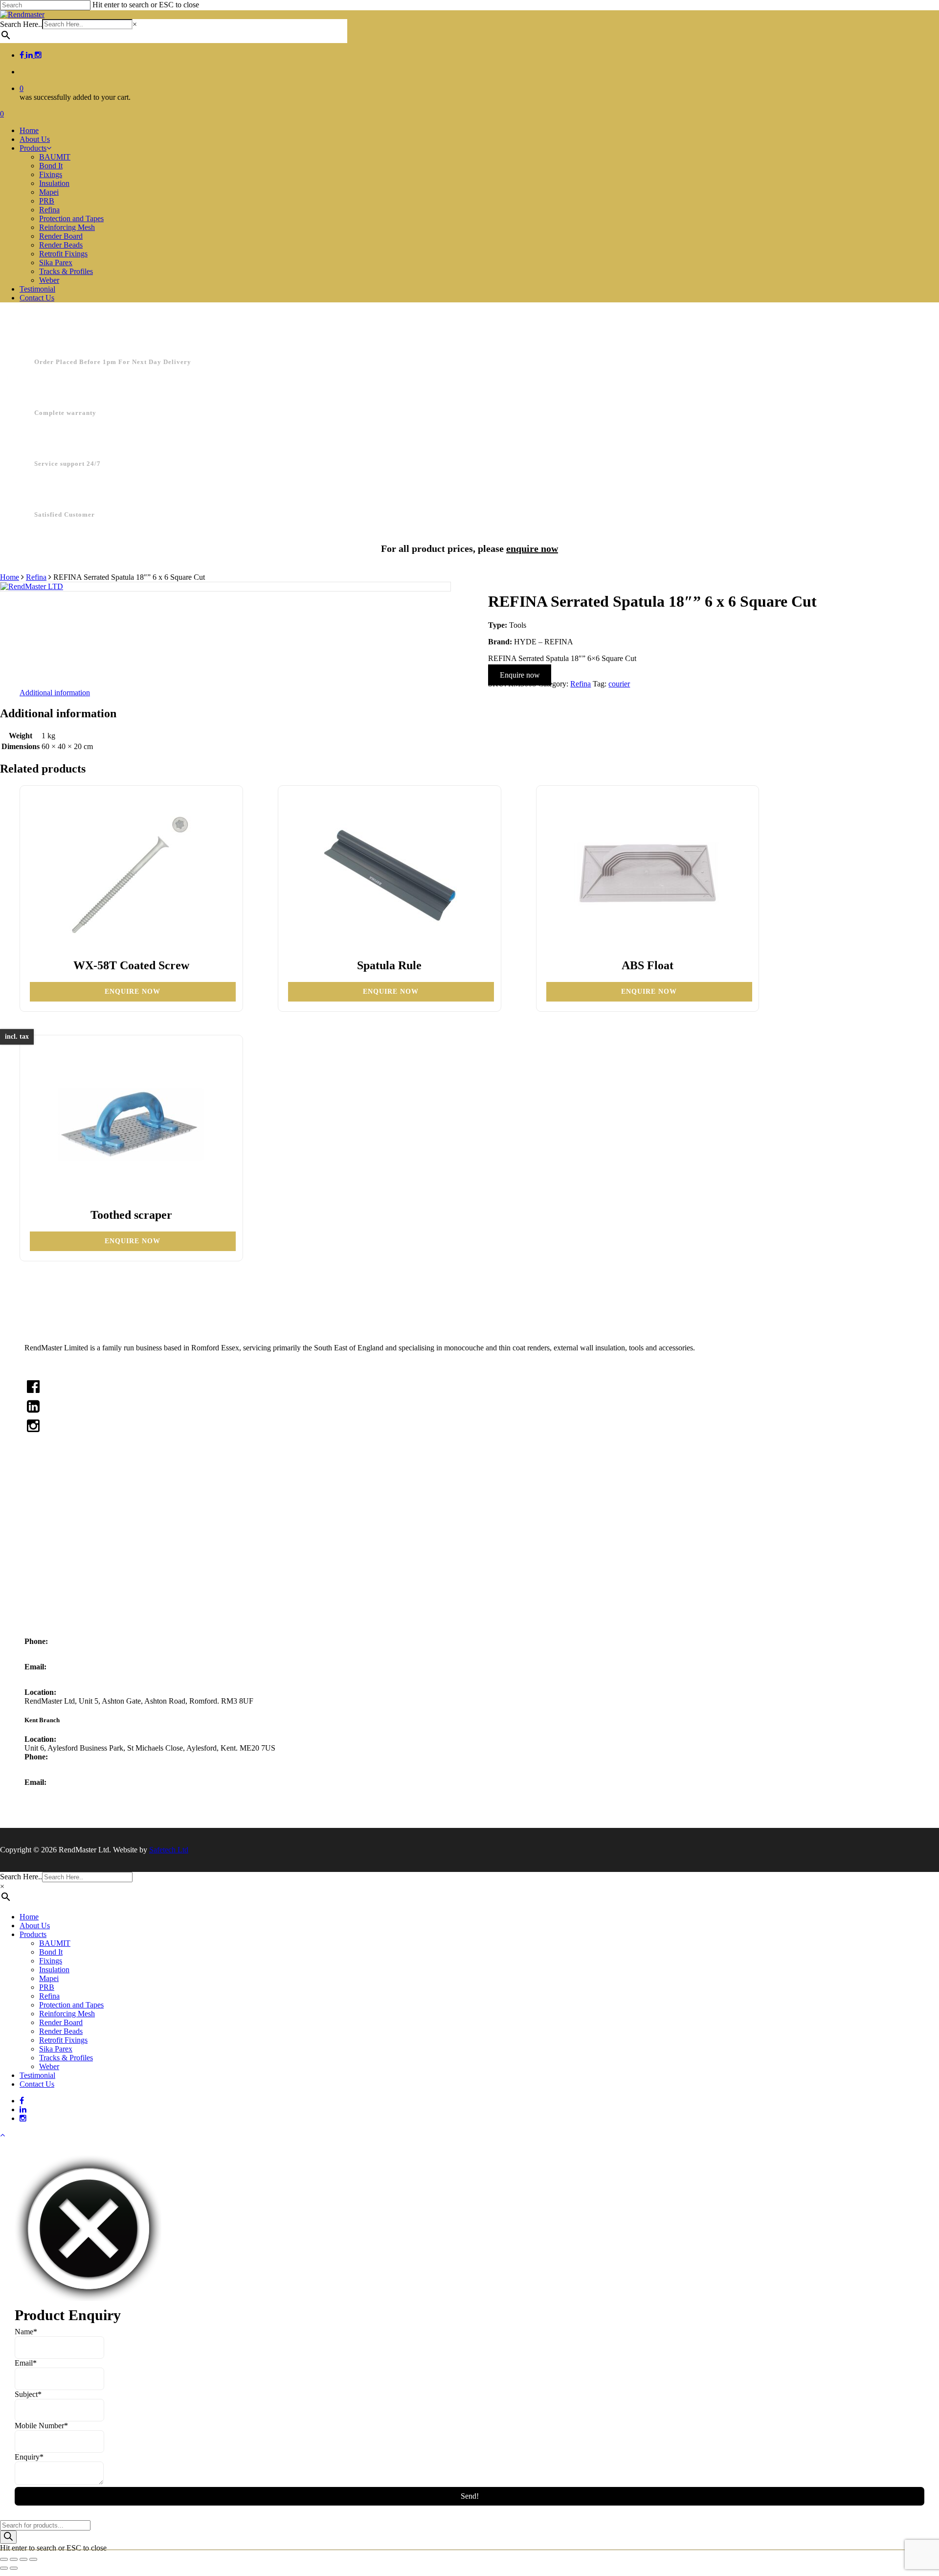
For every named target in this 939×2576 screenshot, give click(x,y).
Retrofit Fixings (63, 2040)
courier (619, 684)
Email (26, 2363)
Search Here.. (21, 24)
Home (10, 577)
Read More (42, 1364)
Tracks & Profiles (66, 2058)
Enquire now (520, 675)
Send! (470, 2496)
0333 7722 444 (48, 1766)
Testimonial (91, 1493)
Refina (36, 577)
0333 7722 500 (48, 1650)
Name (26, 2332)
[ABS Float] (648, 875)
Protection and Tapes (71, 2005)
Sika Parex (56, 2049)
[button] (2, 2135)
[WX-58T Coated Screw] (131, 875)
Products (33, 1934)
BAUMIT (55, 1943)
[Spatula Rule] (389, 875)
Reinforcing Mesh (67, 2014)
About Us (89, 1479)
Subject (28, 2394)
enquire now (532, 548)
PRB (52, 1601)
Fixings (56, 1560)
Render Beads (61, 2031)
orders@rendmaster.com (62, 1676)
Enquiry (29, 2457)
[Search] (8, 2537)
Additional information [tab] (55, 693)
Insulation (59, 1574)
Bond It (56, 1546)
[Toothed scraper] (131, 1124)
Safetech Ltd (169, 1850)
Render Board (61, 2022)
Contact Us (91, 1507)
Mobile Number (41, 2426)
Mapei (54, 1587)
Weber (49, 2066)
